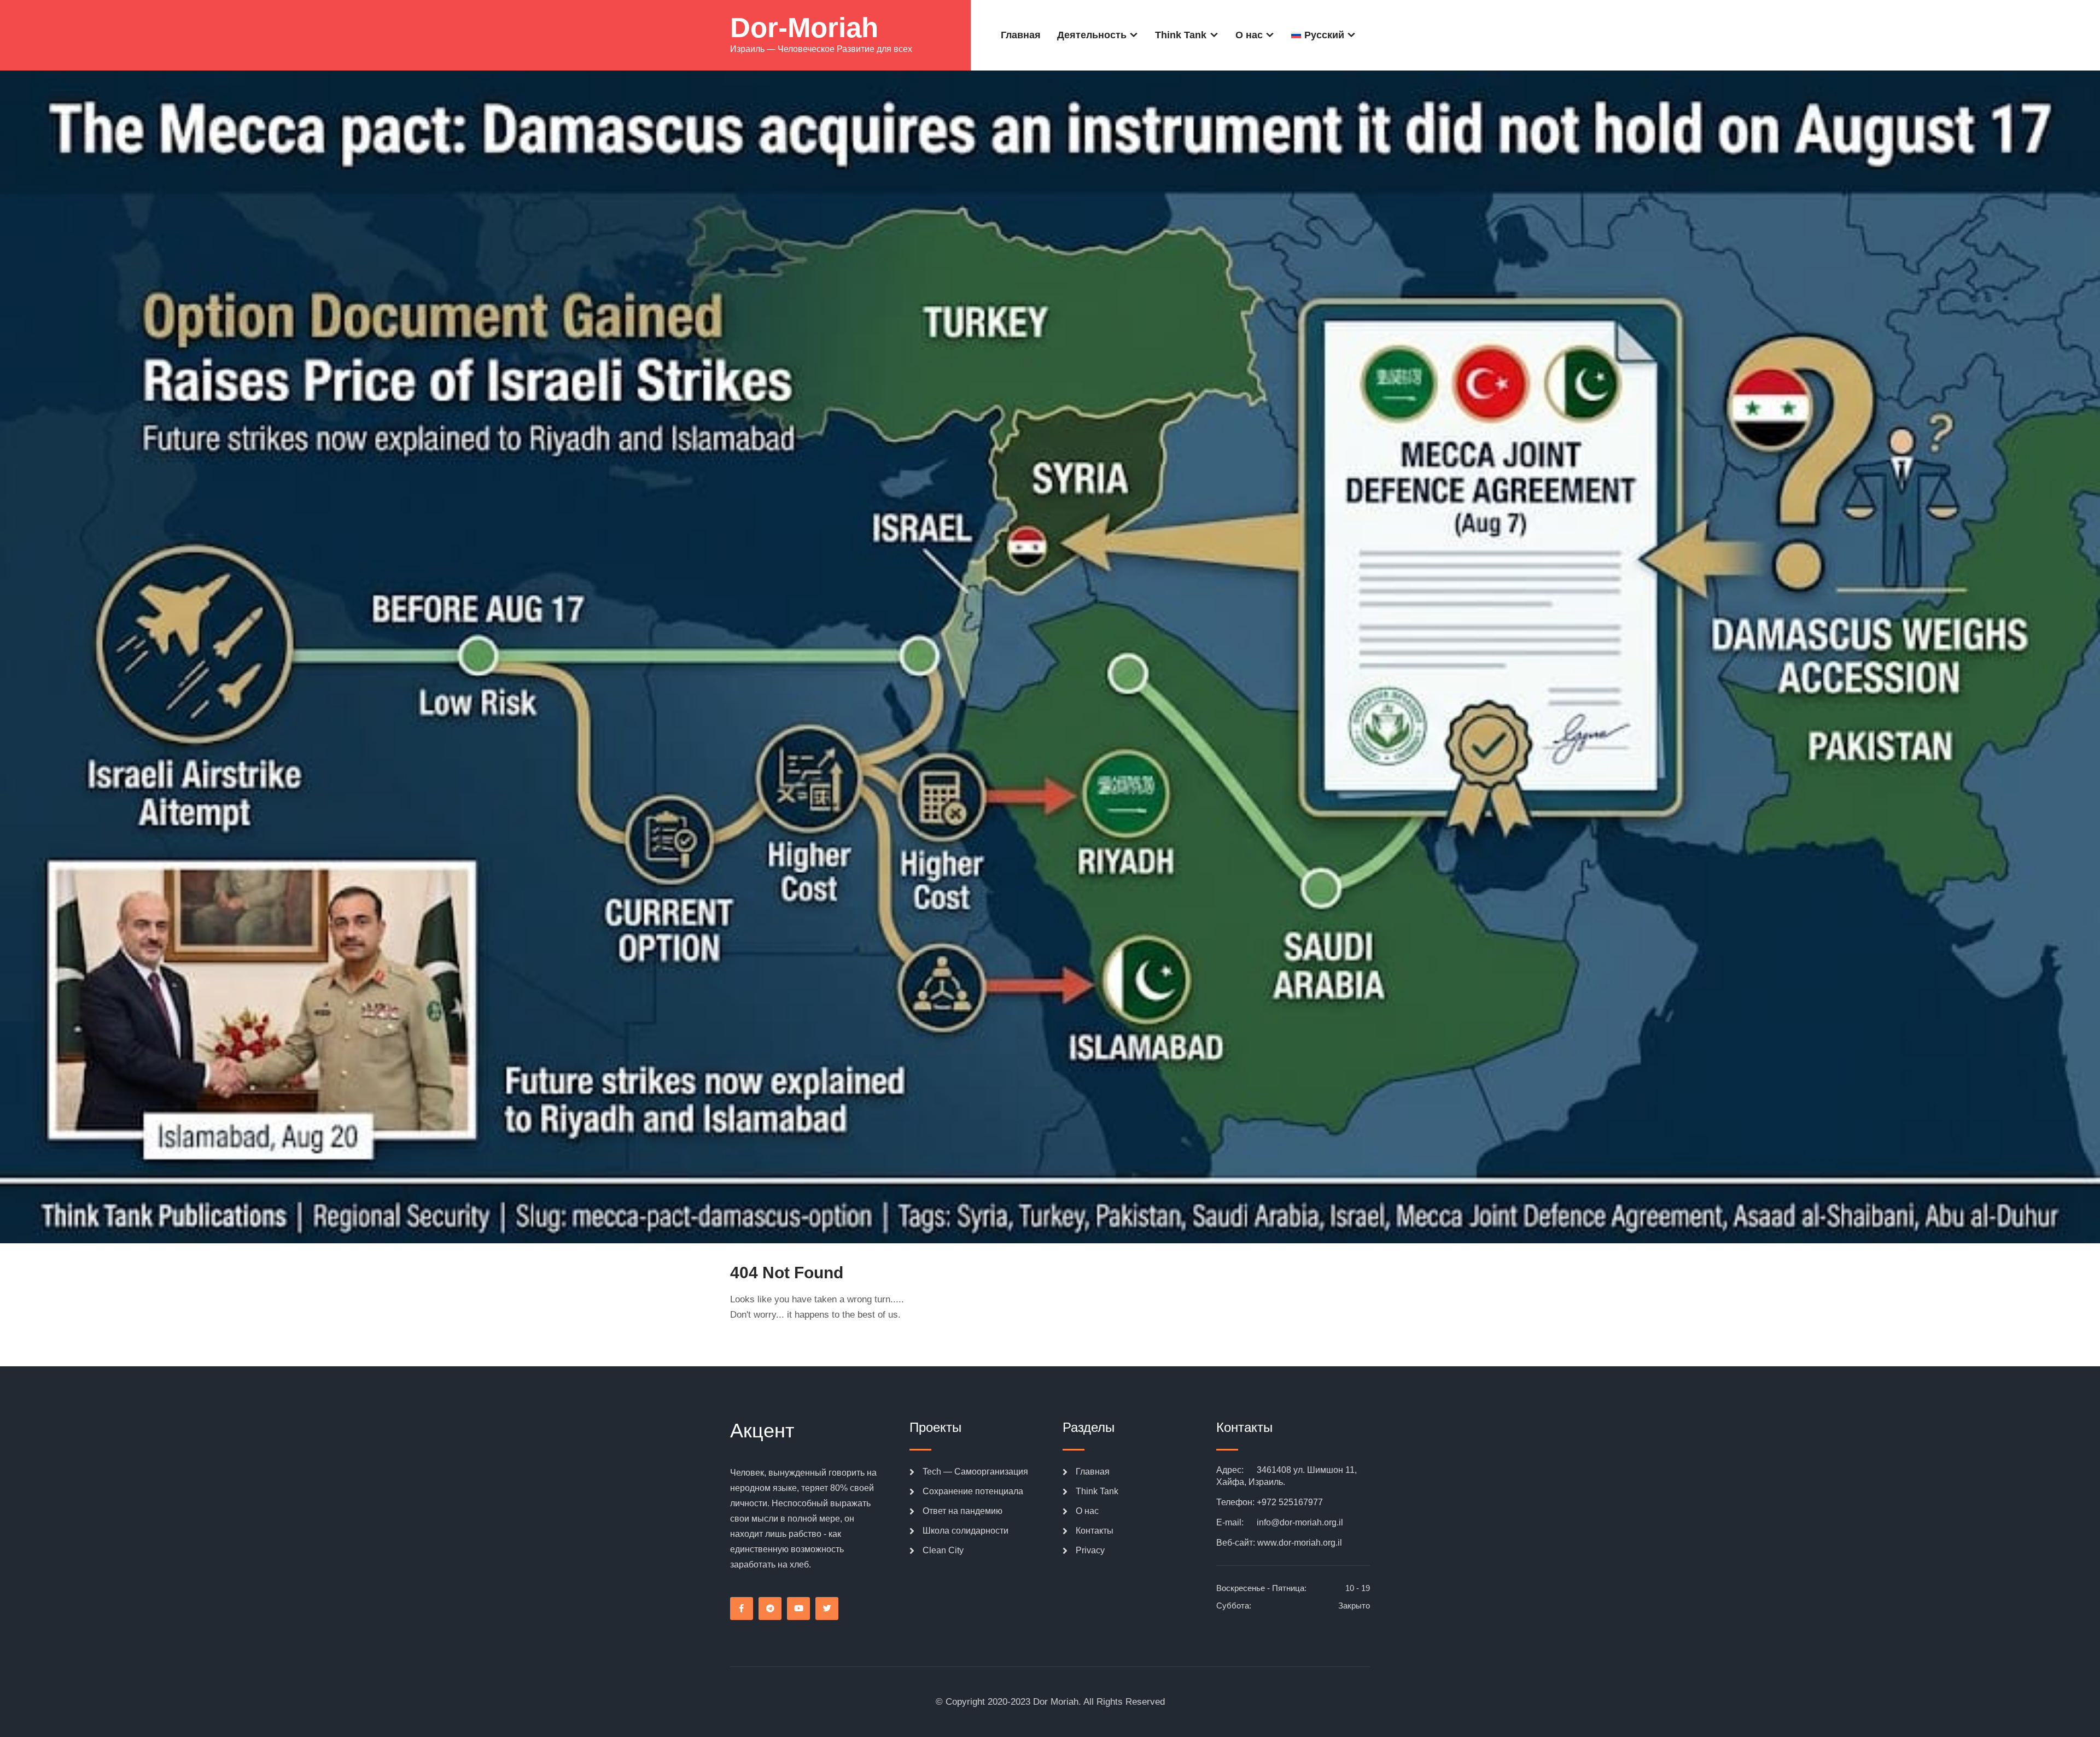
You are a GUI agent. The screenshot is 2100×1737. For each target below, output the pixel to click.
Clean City (943, 1550)
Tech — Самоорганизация (975, 1472)
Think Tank (1181, 35)
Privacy (1090, 1550)
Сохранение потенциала (973, 1491)
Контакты (1095, 1531)
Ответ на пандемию (962, 1511)
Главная (1021, 35)
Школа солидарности (966, 1531)
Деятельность (1092, 35)
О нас (1249, 35)
